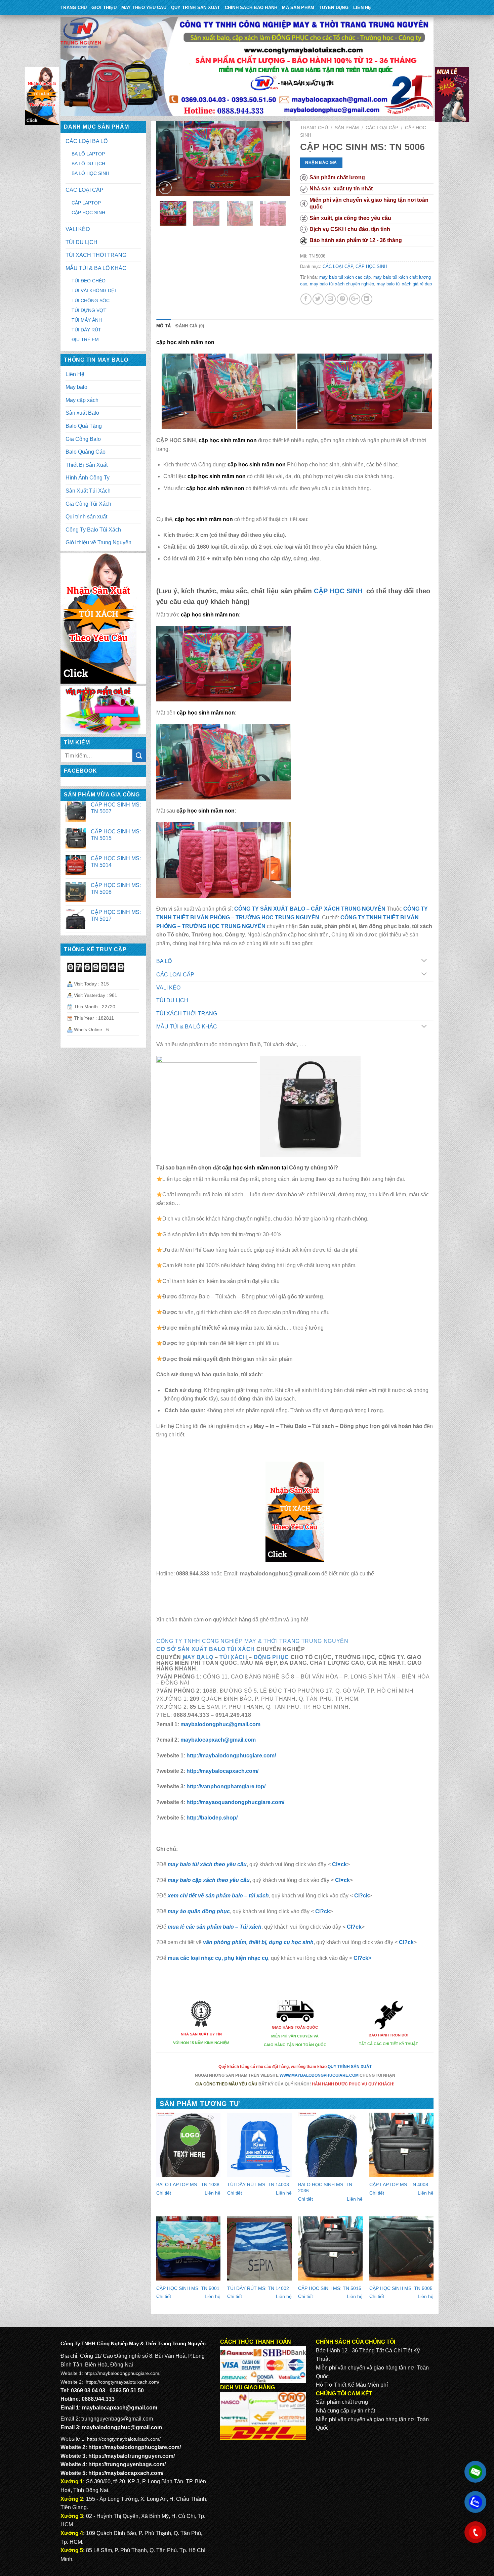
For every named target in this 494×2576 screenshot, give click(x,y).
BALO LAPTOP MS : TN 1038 (188, 2184)
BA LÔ (164, 961)
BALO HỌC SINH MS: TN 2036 (325, 2188)
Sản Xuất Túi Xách (88, 491)
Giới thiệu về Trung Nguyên (98, 542)
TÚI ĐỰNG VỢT (89, 310)
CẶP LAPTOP (86, 203)
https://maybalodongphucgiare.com (122, 2373)
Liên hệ (213, 2193)
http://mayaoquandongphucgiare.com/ (235, 1802)
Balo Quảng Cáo (86, 452)
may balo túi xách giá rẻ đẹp (404, 284)
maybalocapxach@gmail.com (218, 1740)
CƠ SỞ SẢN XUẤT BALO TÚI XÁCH (206, 1649)
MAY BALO (198, 1657)
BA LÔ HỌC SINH (90, 173)
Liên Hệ (362, 8)
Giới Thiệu (104, 8)
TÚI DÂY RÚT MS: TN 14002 (258, 2288)
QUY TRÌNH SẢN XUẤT (196, 8)
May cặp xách (82, 400)
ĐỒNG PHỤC (271, 1657)
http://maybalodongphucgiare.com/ (231, 1756)
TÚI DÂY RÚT (86, 330)
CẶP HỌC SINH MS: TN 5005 (401, 2288)
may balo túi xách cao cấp (345, 277)
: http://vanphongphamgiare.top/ (224, 1786)
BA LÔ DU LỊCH (88, 164)
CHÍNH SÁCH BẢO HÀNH (251, 8)
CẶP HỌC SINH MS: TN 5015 (330, 2288)
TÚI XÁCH (233, 1657)
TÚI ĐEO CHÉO (89, 281)
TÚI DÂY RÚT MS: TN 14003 (258, 2184)
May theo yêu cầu (144, 8)
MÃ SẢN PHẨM (298, 8)
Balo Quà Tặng (84, 426)
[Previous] (167, 158)
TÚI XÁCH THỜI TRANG (187, 1014)
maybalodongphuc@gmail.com (220, 1724)
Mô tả (163, 326)
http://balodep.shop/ (212, 1818)
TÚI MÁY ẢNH (87, 320)
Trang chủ (314, 128)
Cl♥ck (339, 1864)
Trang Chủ (74, 8)
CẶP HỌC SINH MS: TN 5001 (188, 2288)
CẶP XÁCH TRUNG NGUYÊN (348, 909)
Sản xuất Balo (82, 413)
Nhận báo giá (321, 163)
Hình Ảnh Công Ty (88, 478)
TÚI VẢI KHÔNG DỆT (94, 290)
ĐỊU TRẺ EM (85, 339)
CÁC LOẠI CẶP (382, 128)
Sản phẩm (347, 128)
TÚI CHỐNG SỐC (91, 301)
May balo (76, 387)
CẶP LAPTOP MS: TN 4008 (399, 2184)
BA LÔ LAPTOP (88, 154)
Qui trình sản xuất (86, 517)
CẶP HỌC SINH (371, 266)
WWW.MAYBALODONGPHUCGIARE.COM (319, 2075)
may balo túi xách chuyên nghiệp (342, 284)
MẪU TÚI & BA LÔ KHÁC (187, 1027)
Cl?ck (362, 1896)
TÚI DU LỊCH (172, 1000)
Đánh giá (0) (190, 326)
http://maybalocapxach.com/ (222, 1771)
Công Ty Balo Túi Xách (93, 530)
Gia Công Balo (83, 439)
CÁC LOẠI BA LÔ (87, 141)
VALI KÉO (168, 988)
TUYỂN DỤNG (334, 8)
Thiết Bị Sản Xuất (87, 465)
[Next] (279, 158)
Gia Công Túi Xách (88, 504)
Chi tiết (164, 2193)
